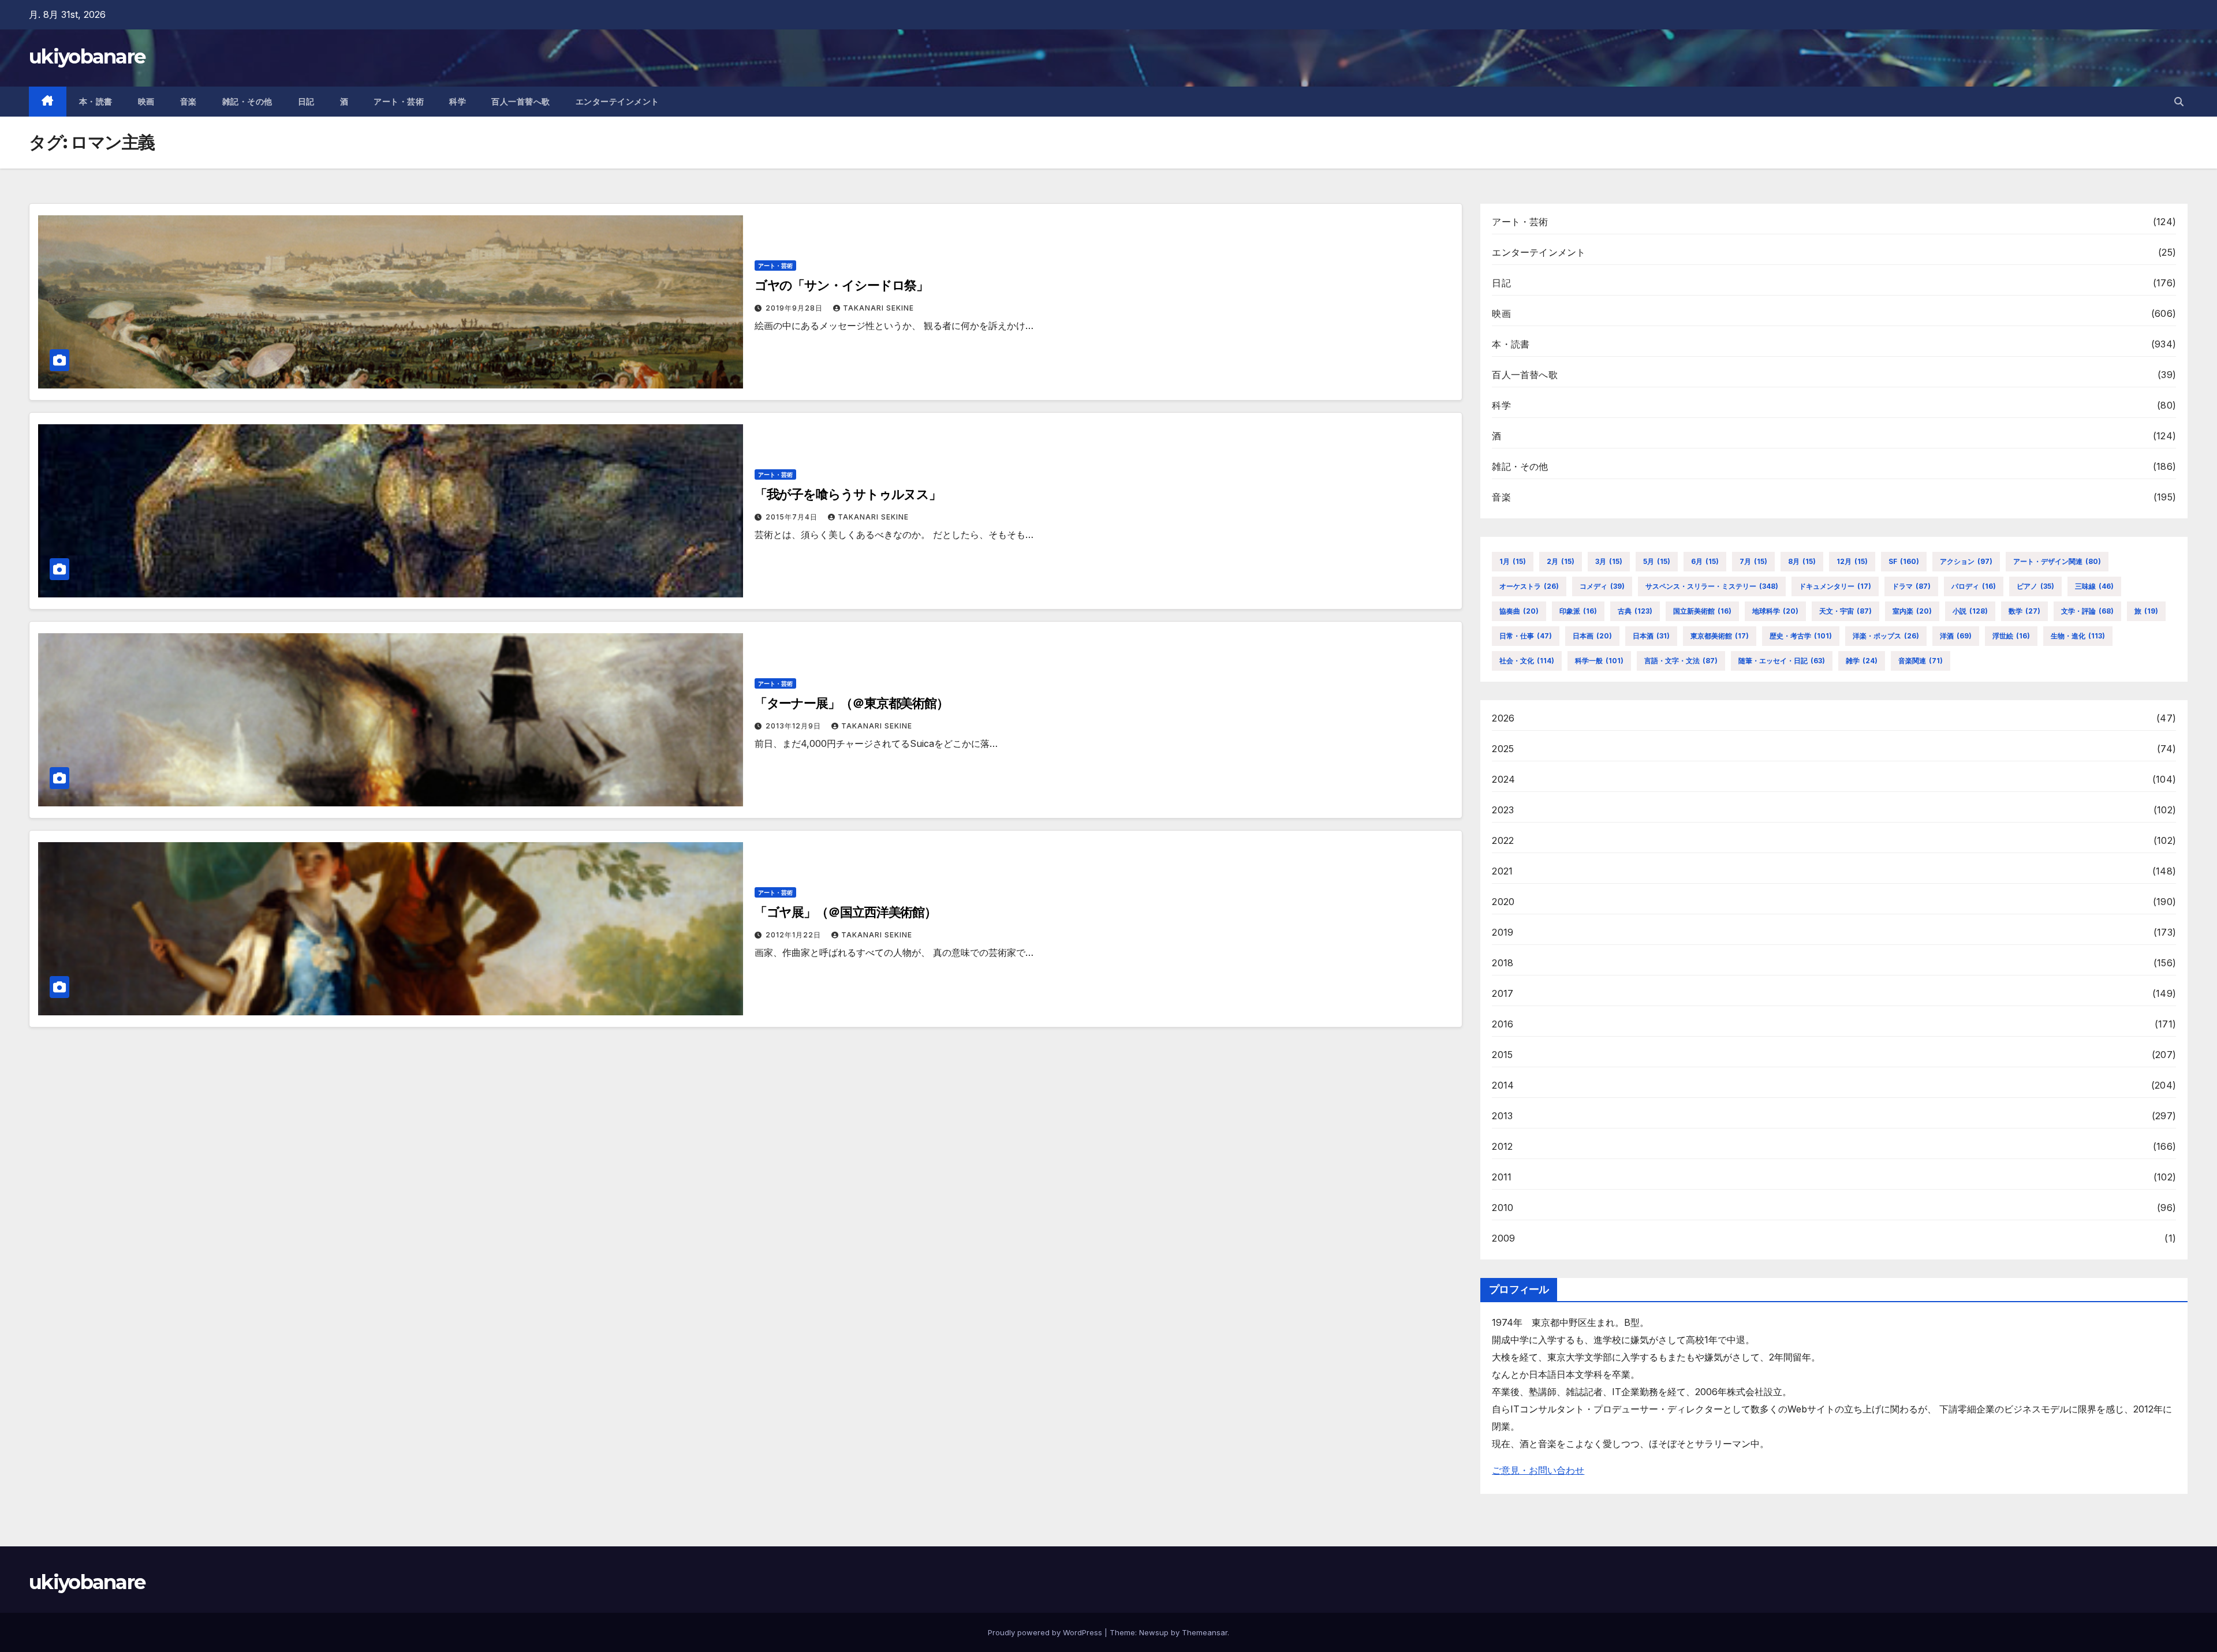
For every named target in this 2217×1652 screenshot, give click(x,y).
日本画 (1592, 636)
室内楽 (1912, 611)
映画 (146, 102)
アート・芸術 (399, 102)
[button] (2179, 102)
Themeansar (1205, 1632)
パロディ (1974, 586)
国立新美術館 (1702, 611)
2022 (1503, 840)
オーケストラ (1529, 586)
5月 (1657, 561)
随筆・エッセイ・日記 (1782, 661)
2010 (1503, 1208)
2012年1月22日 (794, 935)
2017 (1503, 993)
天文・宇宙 (1845, 611)
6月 (1705, 561)
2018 (1503, 963)
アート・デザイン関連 (2057, 561)
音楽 (189, 102)
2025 (1503, 749)
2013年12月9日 (794, 726)
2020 (1503, 902)
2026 (1503, 718)
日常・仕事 (1526, 636)
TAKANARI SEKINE (878, 308)
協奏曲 (1519, 611)
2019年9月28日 (795, 308)
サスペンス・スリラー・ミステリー (1712, 586)
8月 (1802, 561)
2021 (1502, 871)
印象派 (1578, 611)
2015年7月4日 (793, 517)
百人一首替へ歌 (521, 102)
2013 (1502, 1116)
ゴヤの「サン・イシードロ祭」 (842, 285)
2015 (1502, 1055)
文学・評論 (2087, 611)
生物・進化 (2078, 636)
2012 (1502, 1146)
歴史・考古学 (1801, 636)
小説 (1970, 611)
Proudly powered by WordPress (1046, 1632)
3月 (1609, 561)
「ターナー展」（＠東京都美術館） (852, 703)
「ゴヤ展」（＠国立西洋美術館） (846, 912)
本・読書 (96, 102)
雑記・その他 (247, 102)
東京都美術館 (1720, 636)
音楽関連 (1921, 661)
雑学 (1862, 661)
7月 (1753, 561)
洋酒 (1956, 636)
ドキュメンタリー (1835, 586)
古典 (1635, 611)
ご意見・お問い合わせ (1538, 1470)
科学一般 (1599, 661)
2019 (1503, 932)
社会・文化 (1527, 661)
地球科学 (1775, 611)
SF (1904, 561)
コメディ (1602, 586)
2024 (1503, 779)
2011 (1502, 1177)
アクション (1966, 561)
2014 (1503, 1085)
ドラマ (1911, 586)
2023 (1503, 810)
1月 (1513, 561)
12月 (1852, 561)
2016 (1503, 1024)
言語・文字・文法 (1681, 661)
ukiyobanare (87, 57)
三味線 (2094, 586)
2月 (1561, 561)
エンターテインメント (617, 102)
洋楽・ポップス (1886, 636)
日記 (306, 102)
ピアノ (2035, 586)
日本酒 (1651, 636)
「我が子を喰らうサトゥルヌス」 (848, 494)
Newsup (1154, 1632)
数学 (2024, 611)
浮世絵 (2011, 636)
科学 (458, 102)
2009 (1503, 1238)
